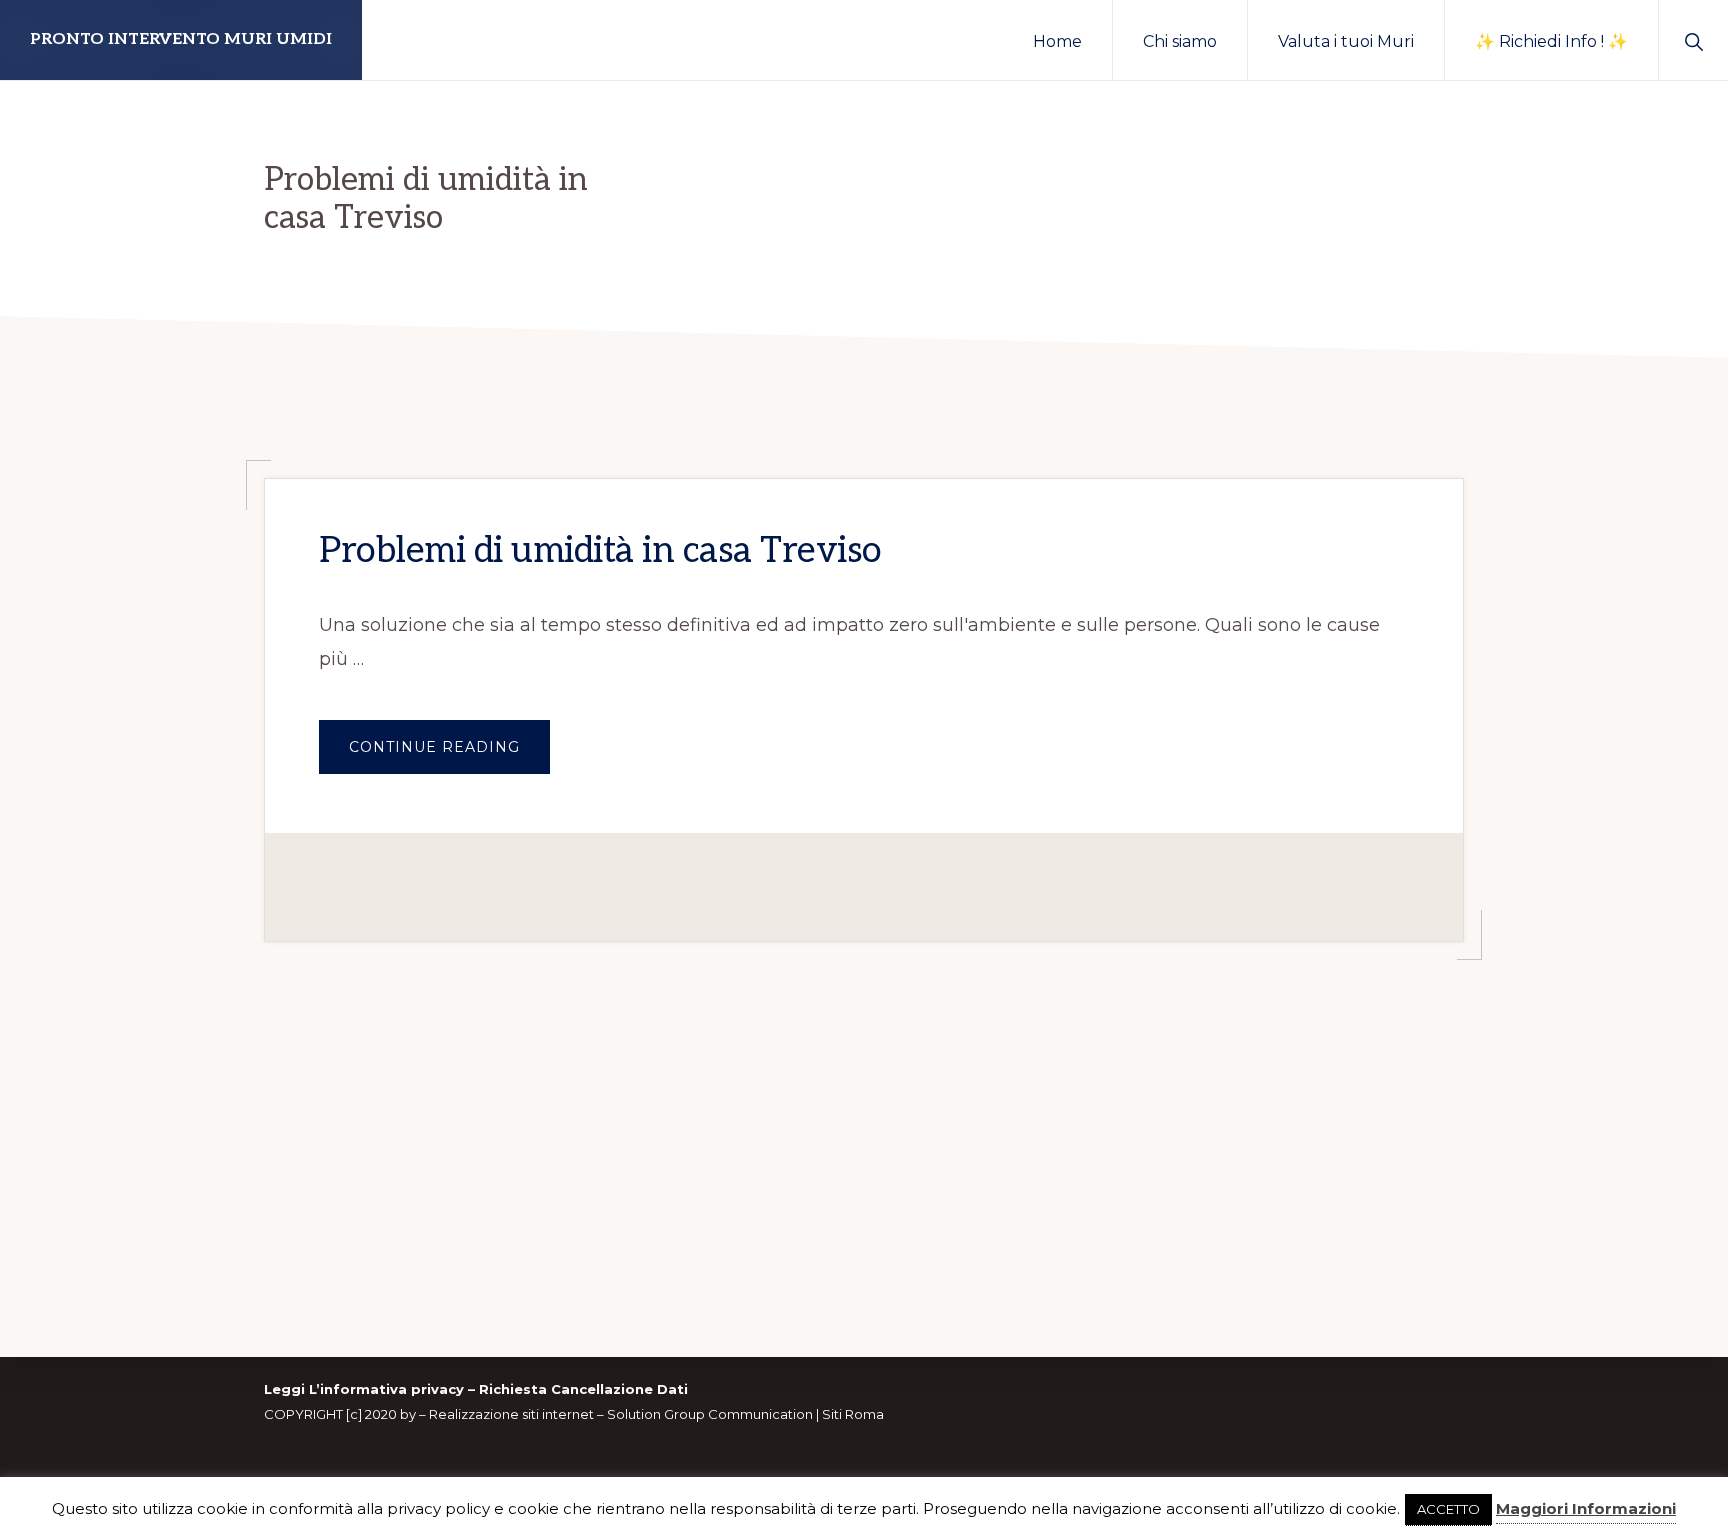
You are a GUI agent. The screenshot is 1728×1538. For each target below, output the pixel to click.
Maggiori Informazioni (1586, 1508)
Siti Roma (853, 1414)
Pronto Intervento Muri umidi (181, 39)
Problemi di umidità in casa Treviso (600, 551)
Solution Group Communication (710, 1414)
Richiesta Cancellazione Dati (583, 1389)
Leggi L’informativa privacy (364, 1389)
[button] (1693, 40)
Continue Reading (449, 756)
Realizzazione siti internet (511, 1414)
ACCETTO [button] (1448, 1509)
